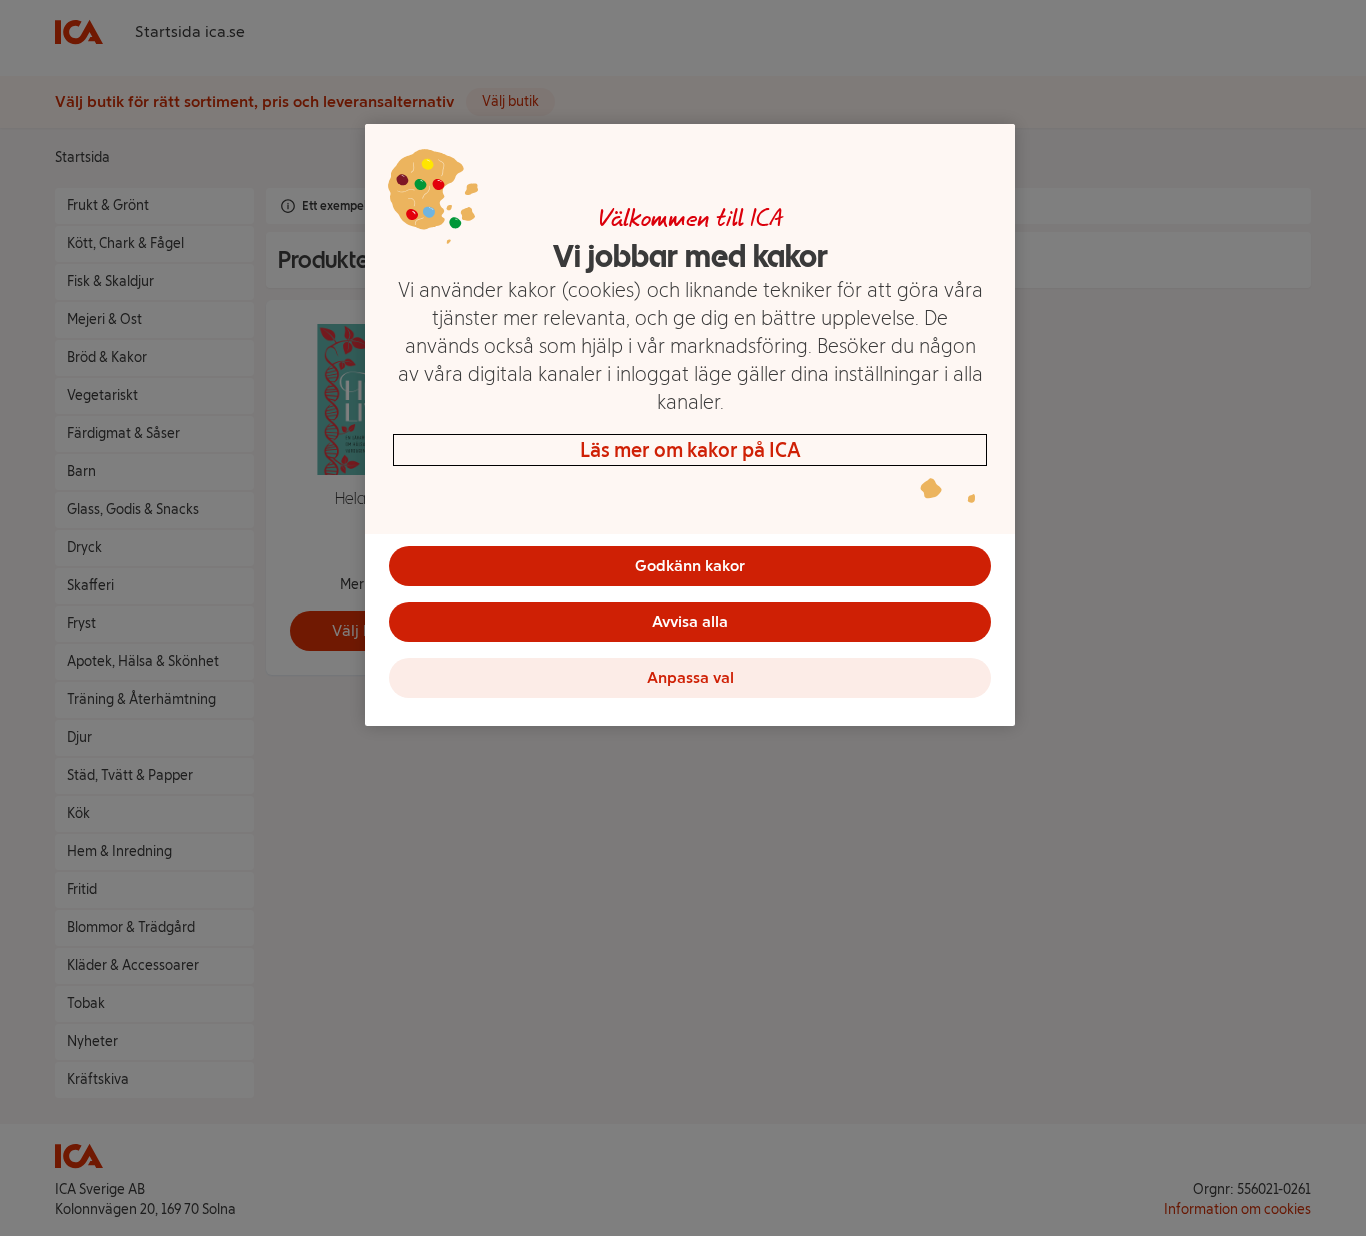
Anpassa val (690, 677)
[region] (690, 425)
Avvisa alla (690, 621)
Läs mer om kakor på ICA (690, 450)
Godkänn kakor (690, 565)
